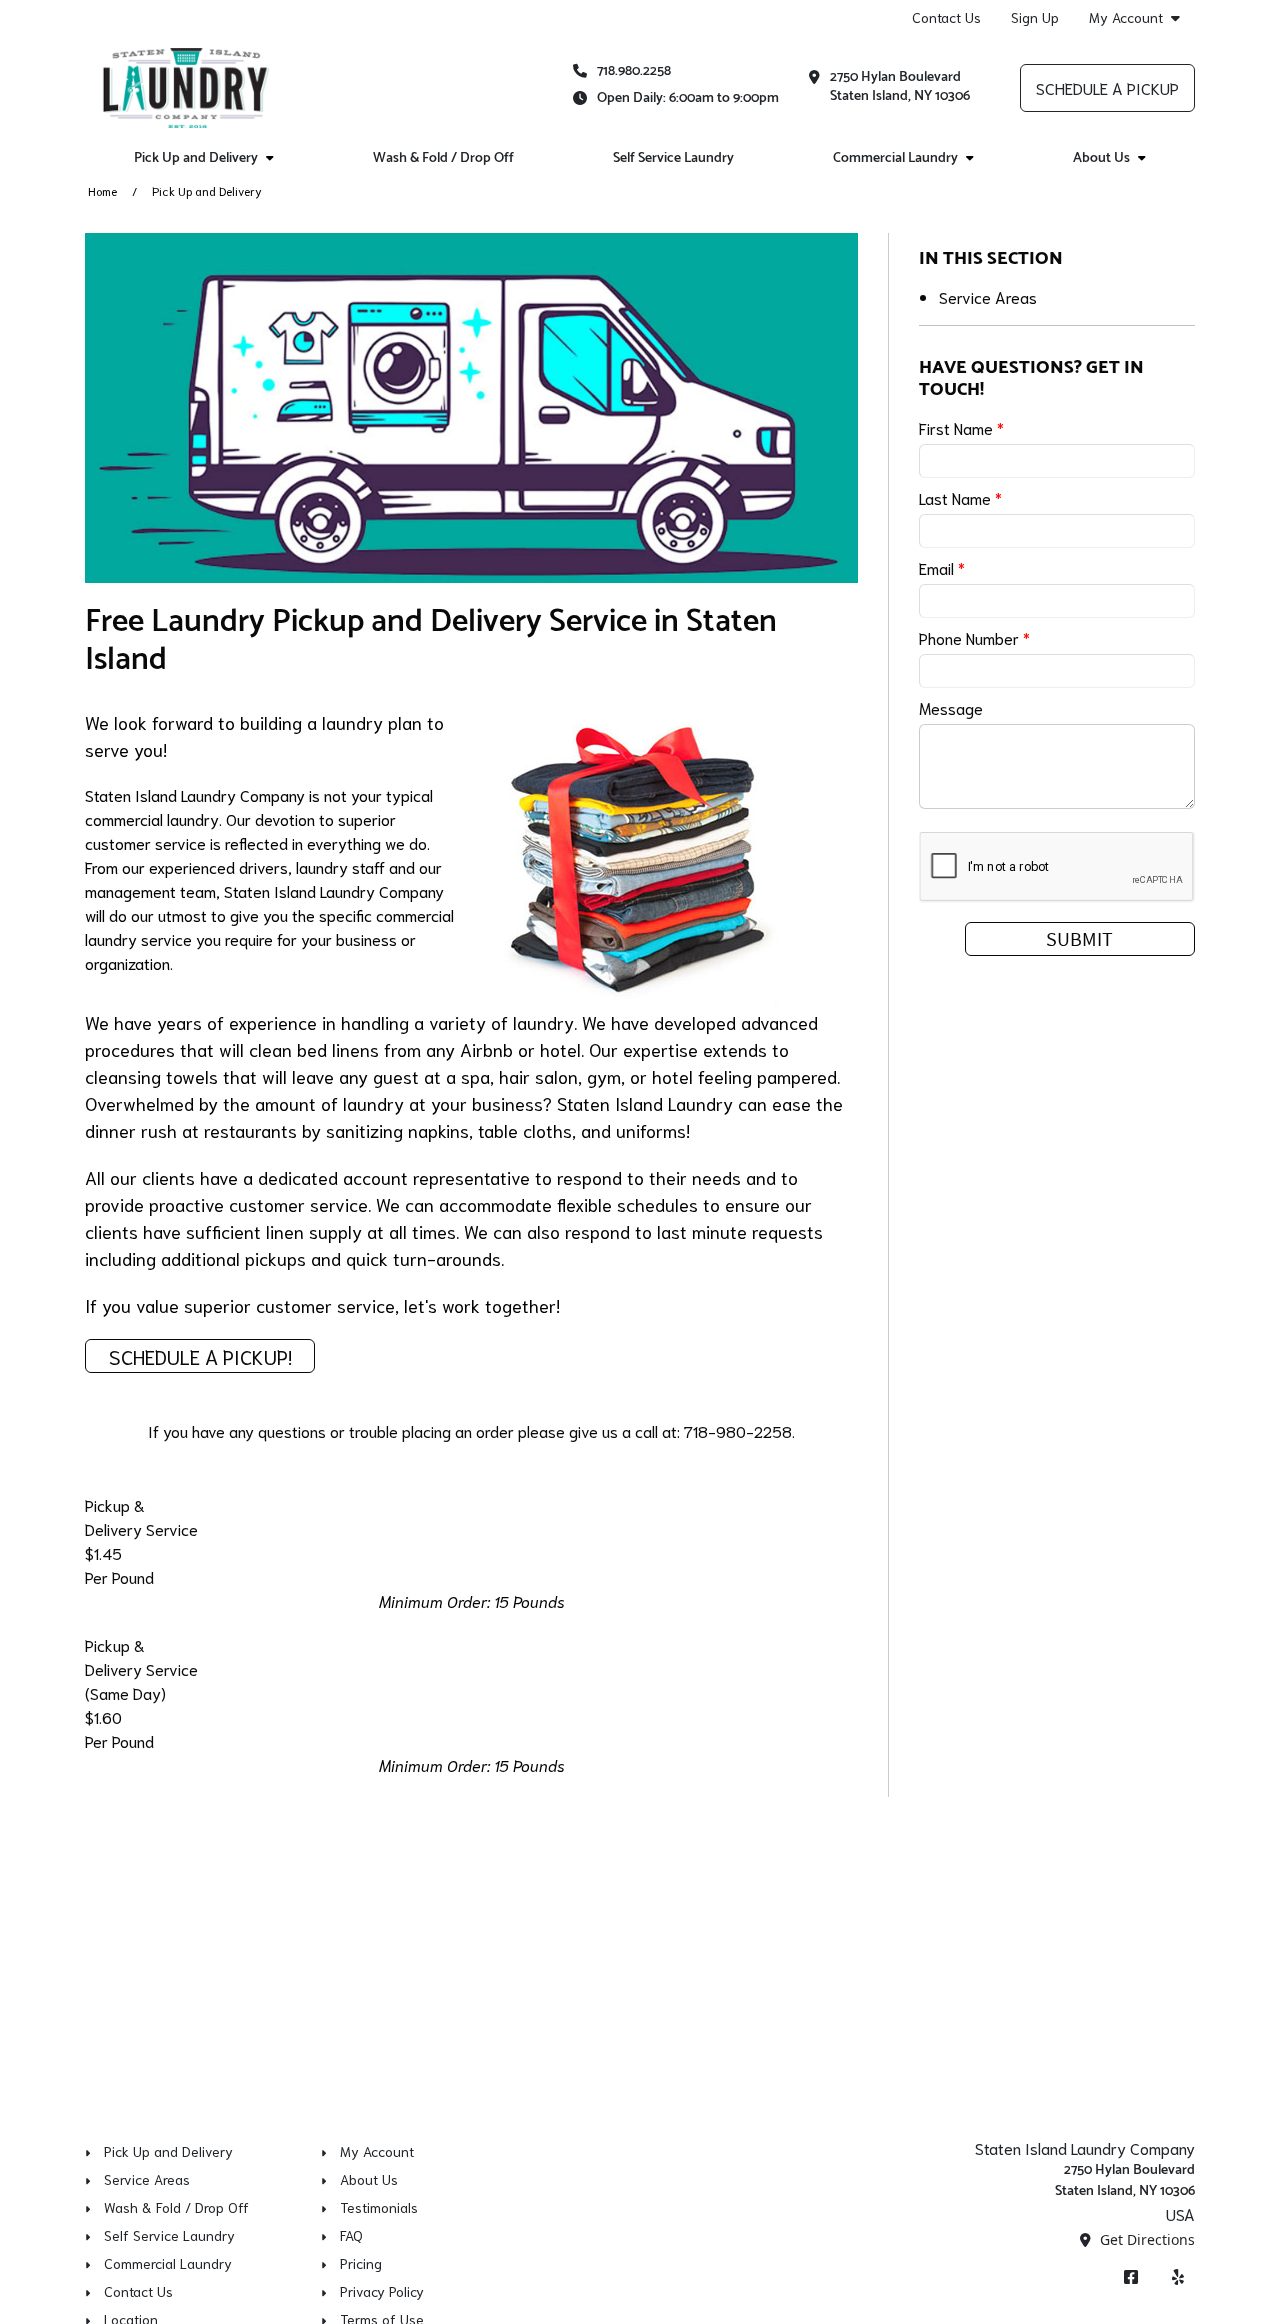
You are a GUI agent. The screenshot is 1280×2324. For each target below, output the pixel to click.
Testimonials (379, 2207)
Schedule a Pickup (1107, 87)
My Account (1126, 17)
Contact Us (946, 17)
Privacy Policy (382, 2291)
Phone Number (974, 637)
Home (102, 190)
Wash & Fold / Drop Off (443, 158)
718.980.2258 (634, 71)
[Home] (185, 88)
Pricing (361, 2263)
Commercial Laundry (895, 158)
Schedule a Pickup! (200, 1356)
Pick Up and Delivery (196, 158)
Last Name (960, 497)
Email (942, 567)
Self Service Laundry (673, 158)
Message (951, 707)
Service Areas (988, 296)
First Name (961, 427)
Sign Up (1035, 17)
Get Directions (1145, 2239)
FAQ (351, 2235)
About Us (1101, 158)
